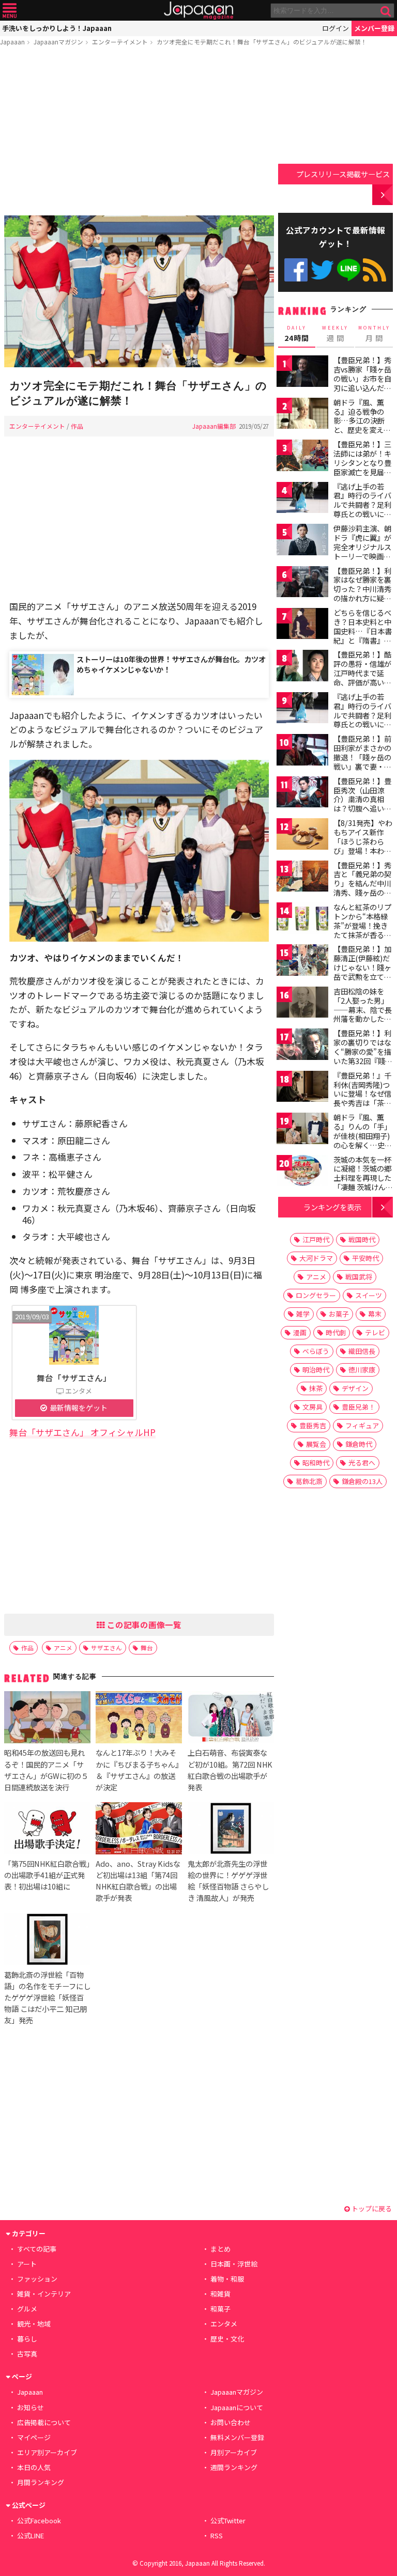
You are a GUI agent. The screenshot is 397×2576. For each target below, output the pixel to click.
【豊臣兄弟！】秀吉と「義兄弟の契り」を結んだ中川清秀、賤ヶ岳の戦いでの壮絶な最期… (362, 888)
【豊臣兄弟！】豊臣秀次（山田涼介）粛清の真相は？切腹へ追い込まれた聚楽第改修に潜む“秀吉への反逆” (362, 808)
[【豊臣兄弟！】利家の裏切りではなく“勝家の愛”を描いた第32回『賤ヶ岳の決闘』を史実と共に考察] (302, 1046)
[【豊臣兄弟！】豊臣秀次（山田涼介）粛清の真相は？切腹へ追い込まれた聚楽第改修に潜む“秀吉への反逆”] (302, 794)
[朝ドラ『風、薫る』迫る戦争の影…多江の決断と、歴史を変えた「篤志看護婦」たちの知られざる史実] (302, 415)
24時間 (297, 334)
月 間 (374, 334)
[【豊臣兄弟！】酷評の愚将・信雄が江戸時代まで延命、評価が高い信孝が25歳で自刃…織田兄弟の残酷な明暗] (302, 667)
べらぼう (316, 1351)
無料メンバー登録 (237, 2437)
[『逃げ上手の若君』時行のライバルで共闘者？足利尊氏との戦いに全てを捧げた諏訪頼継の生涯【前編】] (302, 499)
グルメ (27, 2309)
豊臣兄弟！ (358, 1407)
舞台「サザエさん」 (74, 1378)
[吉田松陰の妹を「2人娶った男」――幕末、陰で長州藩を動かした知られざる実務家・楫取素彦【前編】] (302, 1004)
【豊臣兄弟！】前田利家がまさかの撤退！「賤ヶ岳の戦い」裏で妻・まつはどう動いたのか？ (362, 761)
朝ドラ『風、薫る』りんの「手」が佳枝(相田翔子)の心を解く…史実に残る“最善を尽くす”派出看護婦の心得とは (363, 1145)
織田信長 (362, 1351)
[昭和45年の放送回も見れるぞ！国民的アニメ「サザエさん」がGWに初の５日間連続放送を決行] (47, 1719)
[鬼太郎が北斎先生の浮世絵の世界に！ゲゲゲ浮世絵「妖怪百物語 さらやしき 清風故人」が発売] (231, 1830)
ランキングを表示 (332, 1207)
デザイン (355, 1388)
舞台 (147, 1648)
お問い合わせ (231, 2422)
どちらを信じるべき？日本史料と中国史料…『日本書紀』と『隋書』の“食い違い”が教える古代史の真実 (363, 635)
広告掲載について (44, 2422)
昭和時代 (316, 1463)
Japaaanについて (237, 2407)
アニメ (63, 1648)
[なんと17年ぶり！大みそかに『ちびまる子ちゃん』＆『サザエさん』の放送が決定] (139, 1719)
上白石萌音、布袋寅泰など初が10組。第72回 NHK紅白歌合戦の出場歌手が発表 (230, 1769)
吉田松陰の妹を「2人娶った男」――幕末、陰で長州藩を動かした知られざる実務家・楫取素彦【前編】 (363, 1014)
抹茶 (316, 1388)
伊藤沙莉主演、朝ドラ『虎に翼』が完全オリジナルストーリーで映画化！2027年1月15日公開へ (362, 551)
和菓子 (220, 2309)
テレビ (375, 1332)
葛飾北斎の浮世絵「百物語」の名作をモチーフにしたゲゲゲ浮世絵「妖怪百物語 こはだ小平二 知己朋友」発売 (47, 1997)
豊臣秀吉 (313, 1425)
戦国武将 (359, 1277)
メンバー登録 (374, 28)
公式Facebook (296, 270)
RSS (375, 270)
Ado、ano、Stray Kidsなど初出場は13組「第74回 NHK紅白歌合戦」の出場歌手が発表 (138, 1880)
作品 (77, 426)
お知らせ (30, 2407)
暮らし (27, 2339)
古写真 (27, 2354)
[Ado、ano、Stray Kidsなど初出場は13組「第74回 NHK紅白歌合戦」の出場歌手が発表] (139, 1830)
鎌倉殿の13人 (362, 1481)
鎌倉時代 (359, 1444)
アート (27, 2264)
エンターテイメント (120, 42)
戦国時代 (362, 1239)
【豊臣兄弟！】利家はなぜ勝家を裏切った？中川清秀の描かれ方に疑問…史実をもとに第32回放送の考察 (363, 594)
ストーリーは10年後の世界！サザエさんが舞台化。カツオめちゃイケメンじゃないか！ (171, 664)
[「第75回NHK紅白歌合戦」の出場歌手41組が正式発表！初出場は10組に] (47, 1830)
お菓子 (339, 1314)
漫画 (300, 1332)
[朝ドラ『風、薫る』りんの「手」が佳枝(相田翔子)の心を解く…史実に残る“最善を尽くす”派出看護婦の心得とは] (302, 1130)
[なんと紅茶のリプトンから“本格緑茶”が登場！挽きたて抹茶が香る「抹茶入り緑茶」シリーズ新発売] (302, 920)
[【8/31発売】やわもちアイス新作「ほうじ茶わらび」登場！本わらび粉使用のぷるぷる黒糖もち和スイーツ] (302, 836)
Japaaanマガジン (58, 42)
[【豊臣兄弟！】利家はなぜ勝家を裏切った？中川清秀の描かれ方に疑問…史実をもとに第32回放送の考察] (302, 583)
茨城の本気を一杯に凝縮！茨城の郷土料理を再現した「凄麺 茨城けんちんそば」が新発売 (363, 1178)
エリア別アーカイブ (47, 2452)
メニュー (10, 11)
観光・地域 (34, 2324)
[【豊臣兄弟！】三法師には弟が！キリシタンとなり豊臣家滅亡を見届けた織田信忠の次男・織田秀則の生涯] (302, 457)
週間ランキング (234, 2467)
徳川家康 (362, 1370)
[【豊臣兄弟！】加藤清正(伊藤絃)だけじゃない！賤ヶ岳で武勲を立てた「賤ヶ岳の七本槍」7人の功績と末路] (302, 962)
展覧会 (316, 1444)
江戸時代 (316, 1239)
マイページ (34, 2437)
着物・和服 (227, 2279)
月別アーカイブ (234, 2452)
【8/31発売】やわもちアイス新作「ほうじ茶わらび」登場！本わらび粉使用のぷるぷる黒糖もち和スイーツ (363, 850)
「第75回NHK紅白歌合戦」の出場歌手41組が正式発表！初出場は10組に (47, 1875)
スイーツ (369, 1295)
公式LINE (349, 270)
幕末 (375, 1314)
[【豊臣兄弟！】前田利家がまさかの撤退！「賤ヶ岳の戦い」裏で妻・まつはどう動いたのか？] (302, 751)
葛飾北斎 (309, 1481)
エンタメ (224, 2324)
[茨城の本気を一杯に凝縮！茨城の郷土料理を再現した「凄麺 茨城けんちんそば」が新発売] (302, 1172)
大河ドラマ (316, 1258)
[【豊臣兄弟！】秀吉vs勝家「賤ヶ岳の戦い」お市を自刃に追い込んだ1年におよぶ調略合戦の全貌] (302, 373)
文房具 (312, 1407)
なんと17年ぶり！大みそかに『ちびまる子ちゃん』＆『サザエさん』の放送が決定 (137, 1769)
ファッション (37, 2279)
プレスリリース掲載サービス (343, 174)
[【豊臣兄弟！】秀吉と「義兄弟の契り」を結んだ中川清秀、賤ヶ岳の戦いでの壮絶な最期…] (302, 878)
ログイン (335, 28)
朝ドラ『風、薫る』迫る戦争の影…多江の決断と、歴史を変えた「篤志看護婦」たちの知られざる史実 (362, 430)
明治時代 (316, 1370)
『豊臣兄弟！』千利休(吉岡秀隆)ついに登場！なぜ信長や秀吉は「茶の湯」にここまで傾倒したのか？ (362, 1098)
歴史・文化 (227, 2339)
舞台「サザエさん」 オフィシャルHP (82, 1432)
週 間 (335, 334)
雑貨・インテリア (44, 2294)
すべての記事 (37, 2249)
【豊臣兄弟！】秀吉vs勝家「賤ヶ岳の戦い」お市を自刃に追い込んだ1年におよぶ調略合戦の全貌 (362, 383)
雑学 (303, 1314)
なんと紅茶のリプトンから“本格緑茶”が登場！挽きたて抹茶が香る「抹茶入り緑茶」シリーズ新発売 (362, 930)
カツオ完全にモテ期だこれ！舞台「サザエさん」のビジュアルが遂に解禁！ (262, 42)
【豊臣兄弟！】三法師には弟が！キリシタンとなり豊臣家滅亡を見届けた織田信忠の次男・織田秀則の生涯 (362, 472)
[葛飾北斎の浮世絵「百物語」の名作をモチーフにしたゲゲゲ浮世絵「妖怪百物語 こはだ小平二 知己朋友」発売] (47, 1941)
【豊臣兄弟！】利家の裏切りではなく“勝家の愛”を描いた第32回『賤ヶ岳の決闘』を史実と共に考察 (363, 1056)
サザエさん (106, 1648)
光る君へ (362, 1463)
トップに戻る (371, 2208)
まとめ (220, 2249)
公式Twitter (322, 270)
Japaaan (198, 11)
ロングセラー (316, 1295)
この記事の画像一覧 (143, 1625)
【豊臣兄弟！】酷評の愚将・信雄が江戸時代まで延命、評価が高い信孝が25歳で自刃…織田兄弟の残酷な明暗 (363, 682)
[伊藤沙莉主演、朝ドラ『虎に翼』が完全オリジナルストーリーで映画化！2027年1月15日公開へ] (302, 541)
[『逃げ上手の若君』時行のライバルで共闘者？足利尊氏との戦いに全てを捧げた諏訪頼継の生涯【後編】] (302, 709)
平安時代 (365, 1258)
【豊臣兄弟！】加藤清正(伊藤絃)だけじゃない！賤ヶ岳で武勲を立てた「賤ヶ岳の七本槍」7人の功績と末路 (362, 976)
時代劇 (336, 1332)
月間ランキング (41, 2482)
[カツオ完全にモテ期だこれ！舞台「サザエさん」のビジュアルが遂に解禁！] (139, 293)
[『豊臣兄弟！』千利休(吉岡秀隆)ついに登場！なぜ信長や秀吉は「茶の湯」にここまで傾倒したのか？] (302, 1088)
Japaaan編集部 (214, 426)
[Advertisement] (139, 133)
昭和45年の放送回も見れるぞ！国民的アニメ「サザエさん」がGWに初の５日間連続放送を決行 (46, 1769)
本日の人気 (34, 2467)
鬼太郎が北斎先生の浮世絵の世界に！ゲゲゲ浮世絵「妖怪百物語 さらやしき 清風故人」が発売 (228, 1880)
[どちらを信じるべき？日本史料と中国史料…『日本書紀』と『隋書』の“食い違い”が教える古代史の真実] (302, 625)
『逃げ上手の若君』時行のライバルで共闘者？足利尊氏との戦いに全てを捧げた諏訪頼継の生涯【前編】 (362, 509)
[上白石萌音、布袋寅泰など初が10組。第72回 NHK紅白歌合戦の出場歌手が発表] (231, 1719)
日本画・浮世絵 (234, 2264)
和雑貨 (220, 2294)
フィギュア (362, 1425)
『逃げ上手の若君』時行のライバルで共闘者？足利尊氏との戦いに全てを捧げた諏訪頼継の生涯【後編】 (362, 720)
